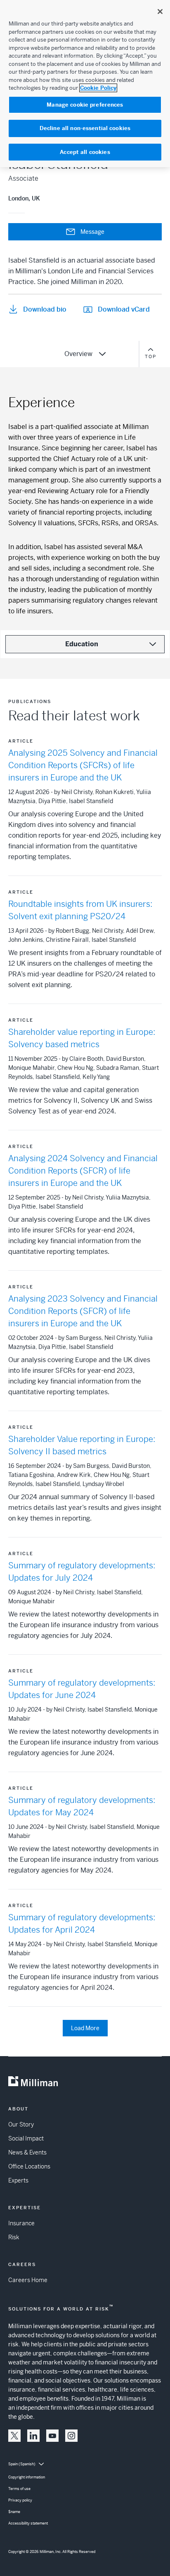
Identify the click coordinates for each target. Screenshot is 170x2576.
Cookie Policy (98, 88)
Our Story (21, 2124)
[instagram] (71, 2436)
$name (14, 2512)
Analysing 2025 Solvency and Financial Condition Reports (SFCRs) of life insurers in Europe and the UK (83, 765)
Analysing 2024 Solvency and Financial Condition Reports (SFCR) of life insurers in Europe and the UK (83, 1171)
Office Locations (29, 2166)
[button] (14, 2436)
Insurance (21, 2223)
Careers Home (28, 2280)
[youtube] (52, 2436)
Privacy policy (20, 2500)
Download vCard (124, 309)
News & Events (27, 2152)
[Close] (160, 12)
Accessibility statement (28, 2523)
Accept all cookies (85, 152)
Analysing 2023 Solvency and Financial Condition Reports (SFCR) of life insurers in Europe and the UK (83, 1311)
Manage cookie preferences (85, 105)
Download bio (45, 309)
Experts (18, 2180)
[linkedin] (33, 2436)
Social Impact (26, 2138)
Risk (14, 2237)
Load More (85, 2028)
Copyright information (27, 2477)
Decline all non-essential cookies (85, 128)
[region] (85, 84)
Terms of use (19, 2489)
